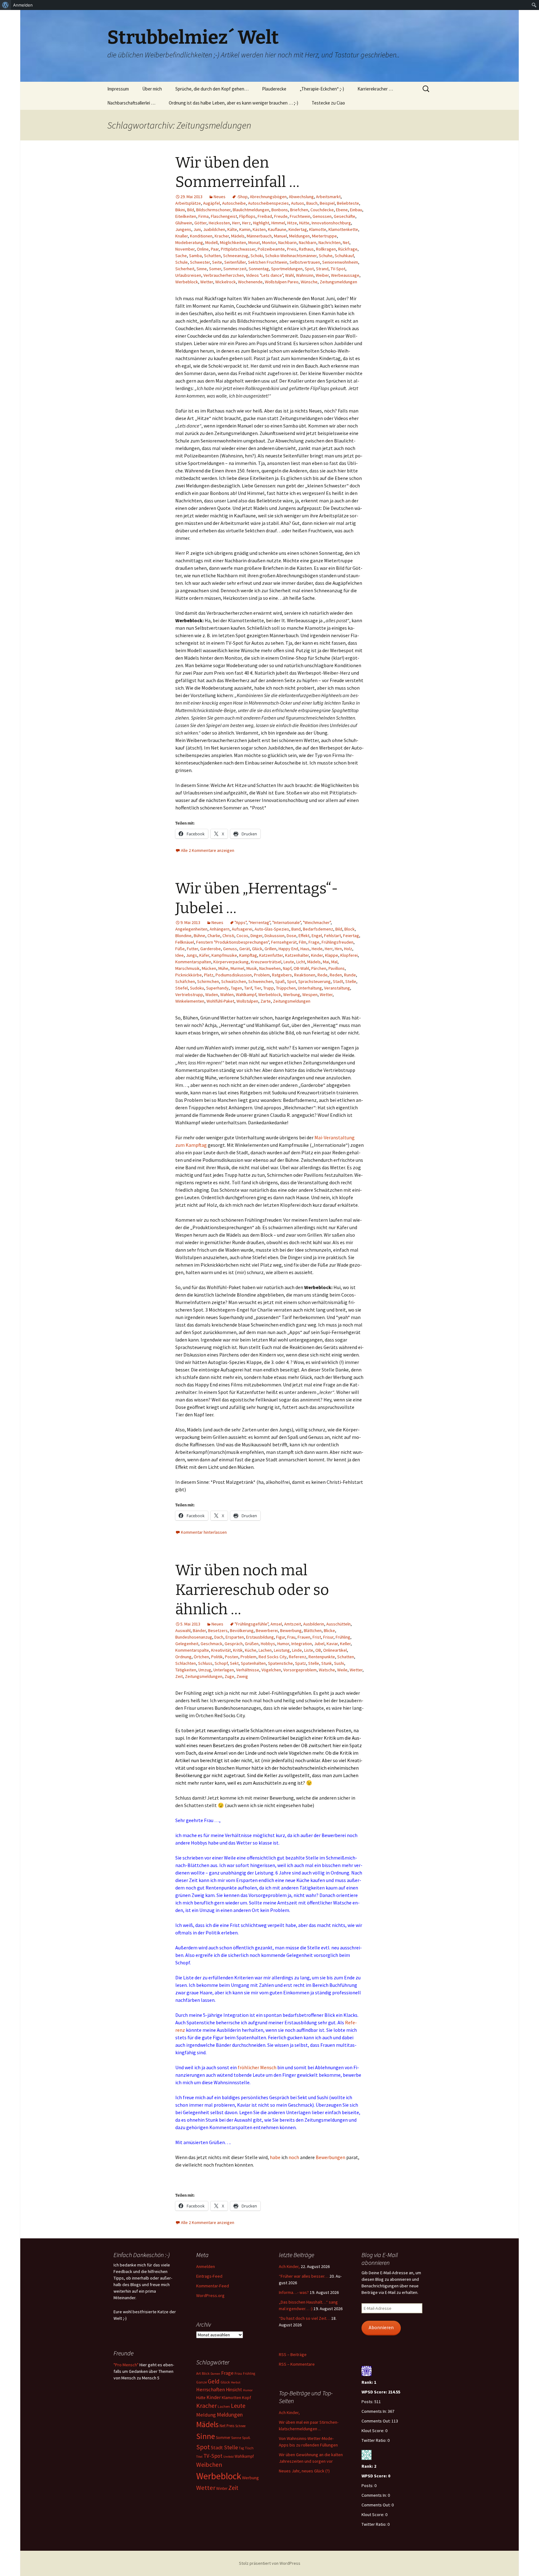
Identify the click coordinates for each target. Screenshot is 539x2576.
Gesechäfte (345, 216)
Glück (257, 949)
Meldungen (299, 236)
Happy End (288, 949)
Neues (220, 197)
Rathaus (306, 249)
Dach (219, 1637)
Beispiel (327, 203)
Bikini (180, 210)
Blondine (183, 936)
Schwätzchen (234, 981)
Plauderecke (274, 89)
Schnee (240, 2426)
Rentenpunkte (322, 1657)
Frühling (343, 1637)
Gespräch (234, 1644)
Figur (281, 1637)
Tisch (249, 2448)
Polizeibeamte (271, 249)
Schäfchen (185, 981)
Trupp (269, 988)
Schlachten (186, 1663)
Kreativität (221, 1650)
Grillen (270, 949)
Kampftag (248, 955)
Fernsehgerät (284, 942)
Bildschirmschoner (213, 210)
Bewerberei (267, 1630)
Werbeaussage (345, 275)
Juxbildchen (214, 229)
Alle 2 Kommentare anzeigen (208, 850)
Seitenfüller (235, 262)
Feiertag (351, 936)
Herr (236, 223)
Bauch (312, 203)
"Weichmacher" (317, 922)
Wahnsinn (305, 275)
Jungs (192, 955)
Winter (222, 2488)
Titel (199, 2457)
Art (199, 2373)
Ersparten (235, 1637)
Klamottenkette (343, 229)
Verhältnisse (248, 1670)
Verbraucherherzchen (224, 275)
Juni (197, 229)
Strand (322, 269)
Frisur (328, 1637)
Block (350, 929)
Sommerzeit (235, 269)
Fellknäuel (185, 942)
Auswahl (183, 1630)
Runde (350, 975)
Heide (317, 949)
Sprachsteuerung (314, 981)
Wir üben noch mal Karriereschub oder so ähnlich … (252, 1590)
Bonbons (280, 210)
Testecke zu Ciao (328, 103)
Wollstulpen (247, 1001)
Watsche (327, 1670)
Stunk (327, 1663)
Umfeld (228, 2457)
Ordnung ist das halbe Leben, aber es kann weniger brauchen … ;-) (233, 103)
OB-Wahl (301, 968)
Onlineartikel (335, 1650)
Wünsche (309, 282)
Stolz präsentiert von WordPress (270, 2563)
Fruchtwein (300, 216)
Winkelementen (190, 1001)
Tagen (236, 988)
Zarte (266, 1001)
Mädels (238, 236)
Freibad (265, 216)
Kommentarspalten (193, 962)
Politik (217, 1657)
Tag (241, 2448)
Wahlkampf (246, 995)
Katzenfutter (271, 955)
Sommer (223, 2438)
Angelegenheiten (191, 929)
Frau (291, 1637)
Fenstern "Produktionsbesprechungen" (233, 942)
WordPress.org (210, 2295)
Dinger (256, 936)
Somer (215, 269)
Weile (342, 1670)
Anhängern (220, 929)
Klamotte (318, 229)
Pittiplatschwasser (238, 249)
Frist (317, 1637)
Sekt (234, 1663)
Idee (180, 955)
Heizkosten (219, 223)
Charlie (214, 936)
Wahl (289, 275)
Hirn (338, 949)
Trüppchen (286, 988)
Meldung (206, 2415)
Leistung (282, 1650)
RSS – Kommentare (297, 2364)
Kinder (317, 955)
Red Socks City (273, 1657)
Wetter (207, 282)
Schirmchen (208, 981)
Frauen (304, 1637)
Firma (204, 216)
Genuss (230, 949)
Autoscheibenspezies (268, 203)
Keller (345, 1644)
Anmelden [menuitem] (23, 5)
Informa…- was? (294, 2292)
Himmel (278, 223)
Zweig (242, 1676)
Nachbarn (308, 242)
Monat (254, 242)
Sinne (202, 269)
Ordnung (183, 1657)
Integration (302, 1644)
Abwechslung (301, 197)
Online (203, 249)
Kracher (222, 236)
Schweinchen (261, 981)
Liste (309, 1650)
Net (346, 242)
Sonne (236, 2438)
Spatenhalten (253, 1663)
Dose (291, 936)
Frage (314, 942)
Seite (217, 262)
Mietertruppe (324, 236)
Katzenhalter (297, 955)
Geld (214, 2381)
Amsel (276, 1624)
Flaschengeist (224, 216)
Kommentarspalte (192, 1650)
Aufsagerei (242, 929)
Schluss (205, 1663)
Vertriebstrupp (189, 995)
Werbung (292, 995)
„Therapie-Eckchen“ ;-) (322, 89)
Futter (192, 949)
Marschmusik (187, 968)
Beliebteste (348, 203)
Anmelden (206, 2266)
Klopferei (349, 955)
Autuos (298, 203)
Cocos (242, 936)
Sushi (339, 1663)
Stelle (351, 981)
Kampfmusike (224, 955)
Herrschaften (211, 2390)
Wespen (310, 995)
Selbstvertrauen (305, 262)
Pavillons (337, 968)
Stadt (338, 981)
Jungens (183, 229)
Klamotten (231, 2398)
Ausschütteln (338, 1624)
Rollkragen (326, 249)
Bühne (199, 936)
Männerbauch (259, 236)
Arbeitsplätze (188, 203)
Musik (252, 968)
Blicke (329, 1630)
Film (303, 942)
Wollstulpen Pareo (282, 282)
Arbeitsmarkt (328, 197)
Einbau (356, 210)
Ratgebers (282, 975)
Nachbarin (287, 242)
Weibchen (209, 2465)
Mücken (209, 968)
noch (294, 2157)
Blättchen (313, 1630)
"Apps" (240, 922)
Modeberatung (189, 242)
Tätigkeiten (186, 1670)
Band (296, 929)
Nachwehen (270, 968)
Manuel (280, 236)
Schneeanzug (236, 256)
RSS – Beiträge (293, 2354)
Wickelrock (226, 282)
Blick (206, 2373)
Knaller (182, 236)
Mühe (223, 968)
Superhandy (217, 988)
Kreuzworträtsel (266, 962)
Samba (195, 256)
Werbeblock (187, 282)
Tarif (248, 988)
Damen (215, 2374)
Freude (281, 216)
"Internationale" (286, 922)
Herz (246, 223)
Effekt (304, 936)
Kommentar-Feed (213, 2286)
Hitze (292, 223)
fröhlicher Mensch (257, 2067)
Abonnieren (381, 2327)
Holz (348, 949)
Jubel (319, 1644)
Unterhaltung (310, 988)
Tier (258, 988)
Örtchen (201, 1657)
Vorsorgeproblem (300, 1670)
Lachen (265, 1650)
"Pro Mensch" (126, 2365)
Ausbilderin (314, 1624)
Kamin (245, 229)
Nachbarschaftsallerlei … (131, 103)
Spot (309, 269)
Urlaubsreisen (188, 275)
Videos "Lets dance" (265, 275)
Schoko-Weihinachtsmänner (291, 256)
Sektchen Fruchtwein (268, 262)
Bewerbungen (330, 2157)
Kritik (238, 1650)
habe (275, 2157)
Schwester (200, 262)
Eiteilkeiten (186, 216)
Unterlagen (224, 1670)
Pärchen (319, 968)
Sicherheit (185, 269)
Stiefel (182, 988)
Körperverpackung (231, 962)
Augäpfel (211, 203)
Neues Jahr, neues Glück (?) (304, 2471)
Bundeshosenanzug (194, 1637)
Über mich (152, 89)
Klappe (332, 955)
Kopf (247, 2398)
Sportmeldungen (287, 269)
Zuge (229, 1676)
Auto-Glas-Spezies (272, 929)
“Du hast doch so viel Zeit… (305, 2318)
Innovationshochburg (331, 223)
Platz (209, 975)
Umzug (205, 1670)
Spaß (280, 981)
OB (318, 1650)
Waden (212, 995)
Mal (334, 962)
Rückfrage (348, 249)
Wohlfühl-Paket (220, 1001)
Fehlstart (333, 936)
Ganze (202, 2382)
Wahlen (227, 995)
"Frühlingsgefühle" (251, 1624)
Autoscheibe (234, 203)
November (185, 249)
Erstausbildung (260, 1637)
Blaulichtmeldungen (251, 210)
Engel (317, 936)
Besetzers (218, 1630)
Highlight (261, 223)
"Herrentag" (259, 922)
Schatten (212, 256)
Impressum (118, 89)
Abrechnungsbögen (268, 197)
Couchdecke (322, 210)
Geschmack (211, 1644)
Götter (200, 223)
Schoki (257, 256)
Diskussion (274, 936)
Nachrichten (330, 242)
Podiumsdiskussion (234, 975)
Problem (262, 975)
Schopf (221, 1663)
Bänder (199, 1630)
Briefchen (299, 210)
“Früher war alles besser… (304, 2276)
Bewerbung (291, 1630)
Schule (182, 262)
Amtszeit (293, 1624)
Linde (297, 1650)
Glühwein (184, 223)
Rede (323, 975)
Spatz (301, 1663)
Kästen (259, 229)
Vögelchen (271, 1670)
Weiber (322, 275)
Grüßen (252, 1644)
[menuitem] (5, 5)
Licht (301, 962)
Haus (305, 949)
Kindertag (298, 229)
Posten (232, 1657)
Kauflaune (277, 229)
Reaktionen (305, 975)
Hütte (304, 223)
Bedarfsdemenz (318, 929)
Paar (215, 249)
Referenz (298, 1657)
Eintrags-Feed (209, 2276)
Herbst (236, 2382)
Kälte (232, 229)
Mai (326, 962)
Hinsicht (234, 2390)
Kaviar (332, 1644)
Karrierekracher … (375, 89)
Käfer (204, 955)
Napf (287, 968)
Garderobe (211, 949)
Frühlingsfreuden (337, 942)
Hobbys (268, 1644)
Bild (191, 210)
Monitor (269, 242)
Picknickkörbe (189, 975)
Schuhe (326, 256)
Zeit (179, 1676)
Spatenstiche (280, 1663)
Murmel (237, 968)
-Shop (242, 197)
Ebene (342, 210)
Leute (289, 962)
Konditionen (201, 236)
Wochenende (250, 282)
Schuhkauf (344, 256)
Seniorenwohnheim (340, 262)
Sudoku (197, 988)
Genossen (322, 216)
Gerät (245, 949)
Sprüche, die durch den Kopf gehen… (212, 89)
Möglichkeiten (233, 242)
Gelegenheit (187, 1644)
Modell (211, 242)
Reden (336, 975)
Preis (292, 249)
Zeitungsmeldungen (338, 282)
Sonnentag (259, 269)
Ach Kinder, (289, 2266)
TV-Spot (338, 269)
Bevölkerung (242, 1630)
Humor (283, 1644)
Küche (251, 1650)
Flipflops (247, 216)
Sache (181, 256)
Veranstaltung (337, 988)
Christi (228, 936)
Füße (180, 949)
